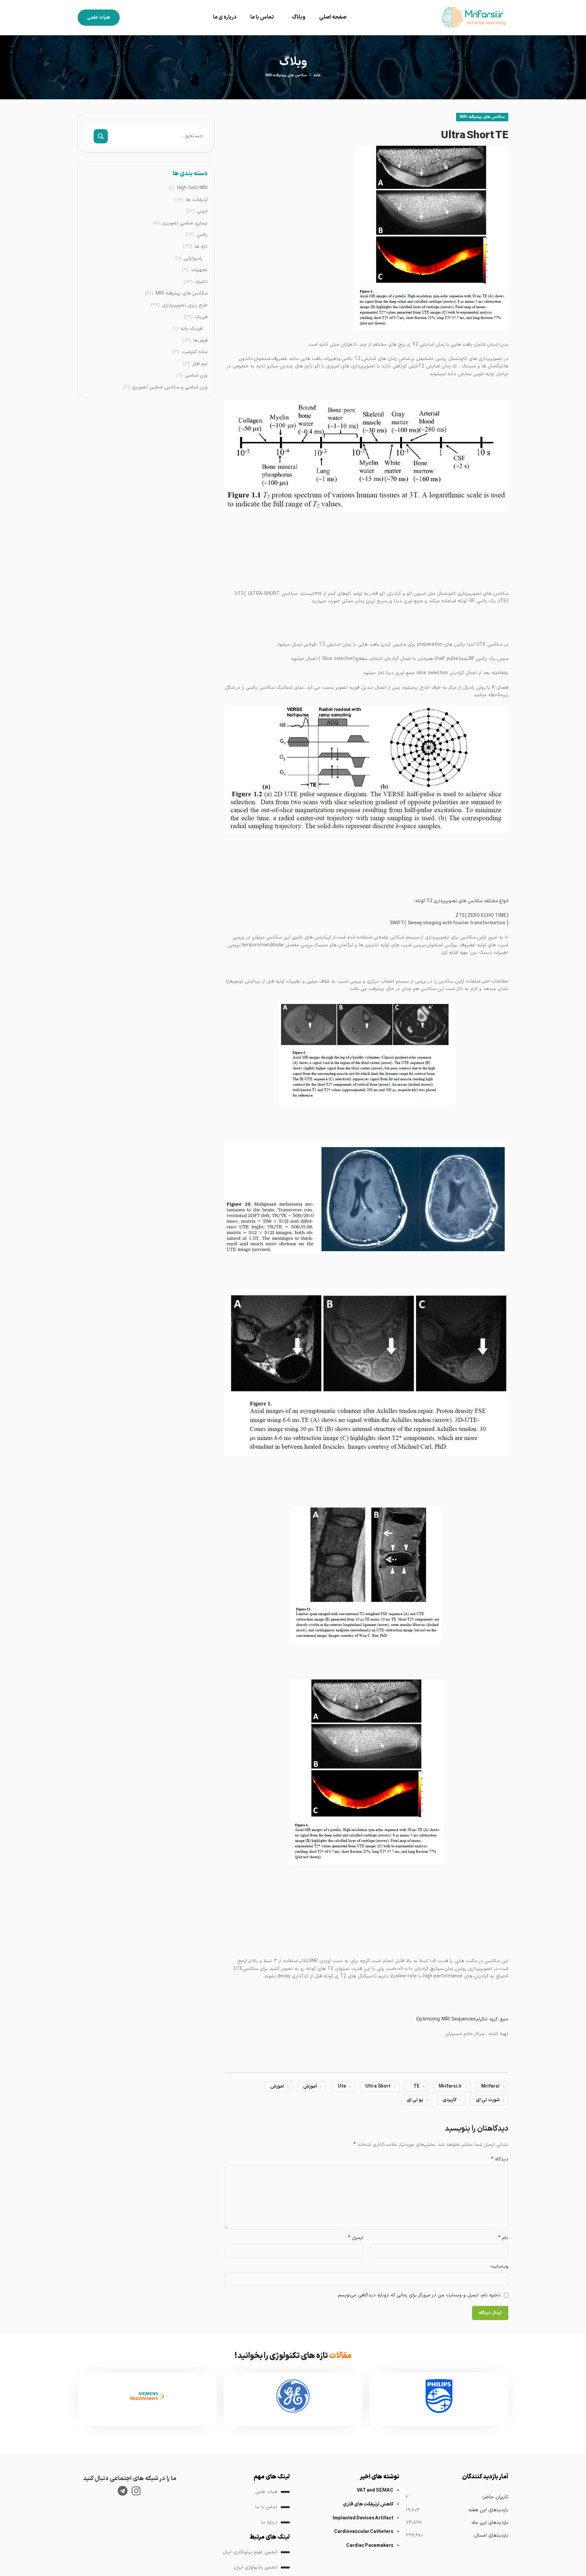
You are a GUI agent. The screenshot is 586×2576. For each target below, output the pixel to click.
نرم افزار (200, 364)
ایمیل (355, 2238)
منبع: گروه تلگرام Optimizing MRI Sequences (462, 2019)
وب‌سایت (500, 2266)
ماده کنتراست (195, 352)
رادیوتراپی (193, 259)
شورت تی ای (488, 2100)
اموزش (277, 2086)
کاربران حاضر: (495, 2497)
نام (503, 2238)
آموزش (310, 2086)
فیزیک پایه (191, 329)
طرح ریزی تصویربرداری (185, 305)
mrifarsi (490, 2086)
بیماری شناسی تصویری (185, 223)
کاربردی (450, 2100)
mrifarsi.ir (450, 2086)
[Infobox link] (439, 2399)
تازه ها (201, 247)
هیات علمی (99, 17)
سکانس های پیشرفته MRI (286, 75)
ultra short (378, 2086)
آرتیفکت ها (197, 200)
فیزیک (201, 317)
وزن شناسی (196, 376)
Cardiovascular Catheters (364, 2532)
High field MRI (192, 188)
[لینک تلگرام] (123, 2491)
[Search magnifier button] (101, 136)
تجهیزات (199, 270)
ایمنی (202, 212)
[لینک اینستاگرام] (136, 2491)
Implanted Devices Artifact (363, 2518)
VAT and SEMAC (375, 2490)
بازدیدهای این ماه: (490, 2523)
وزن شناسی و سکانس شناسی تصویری (170, 387)
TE (416, 2086)
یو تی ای (415, 2100)
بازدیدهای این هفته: (488, 2510)
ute (342, 2086)
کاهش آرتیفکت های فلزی (368, 2504)
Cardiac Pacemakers (370, 2546)
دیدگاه (500, 2159)
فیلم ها (200, 341)
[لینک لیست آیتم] (239, 2492)
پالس (202, 235)
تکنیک (201, 282)
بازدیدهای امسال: (491, 2535)
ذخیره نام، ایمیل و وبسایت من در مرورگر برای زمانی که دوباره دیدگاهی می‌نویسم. (419, 2295)
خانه (317, 76)
